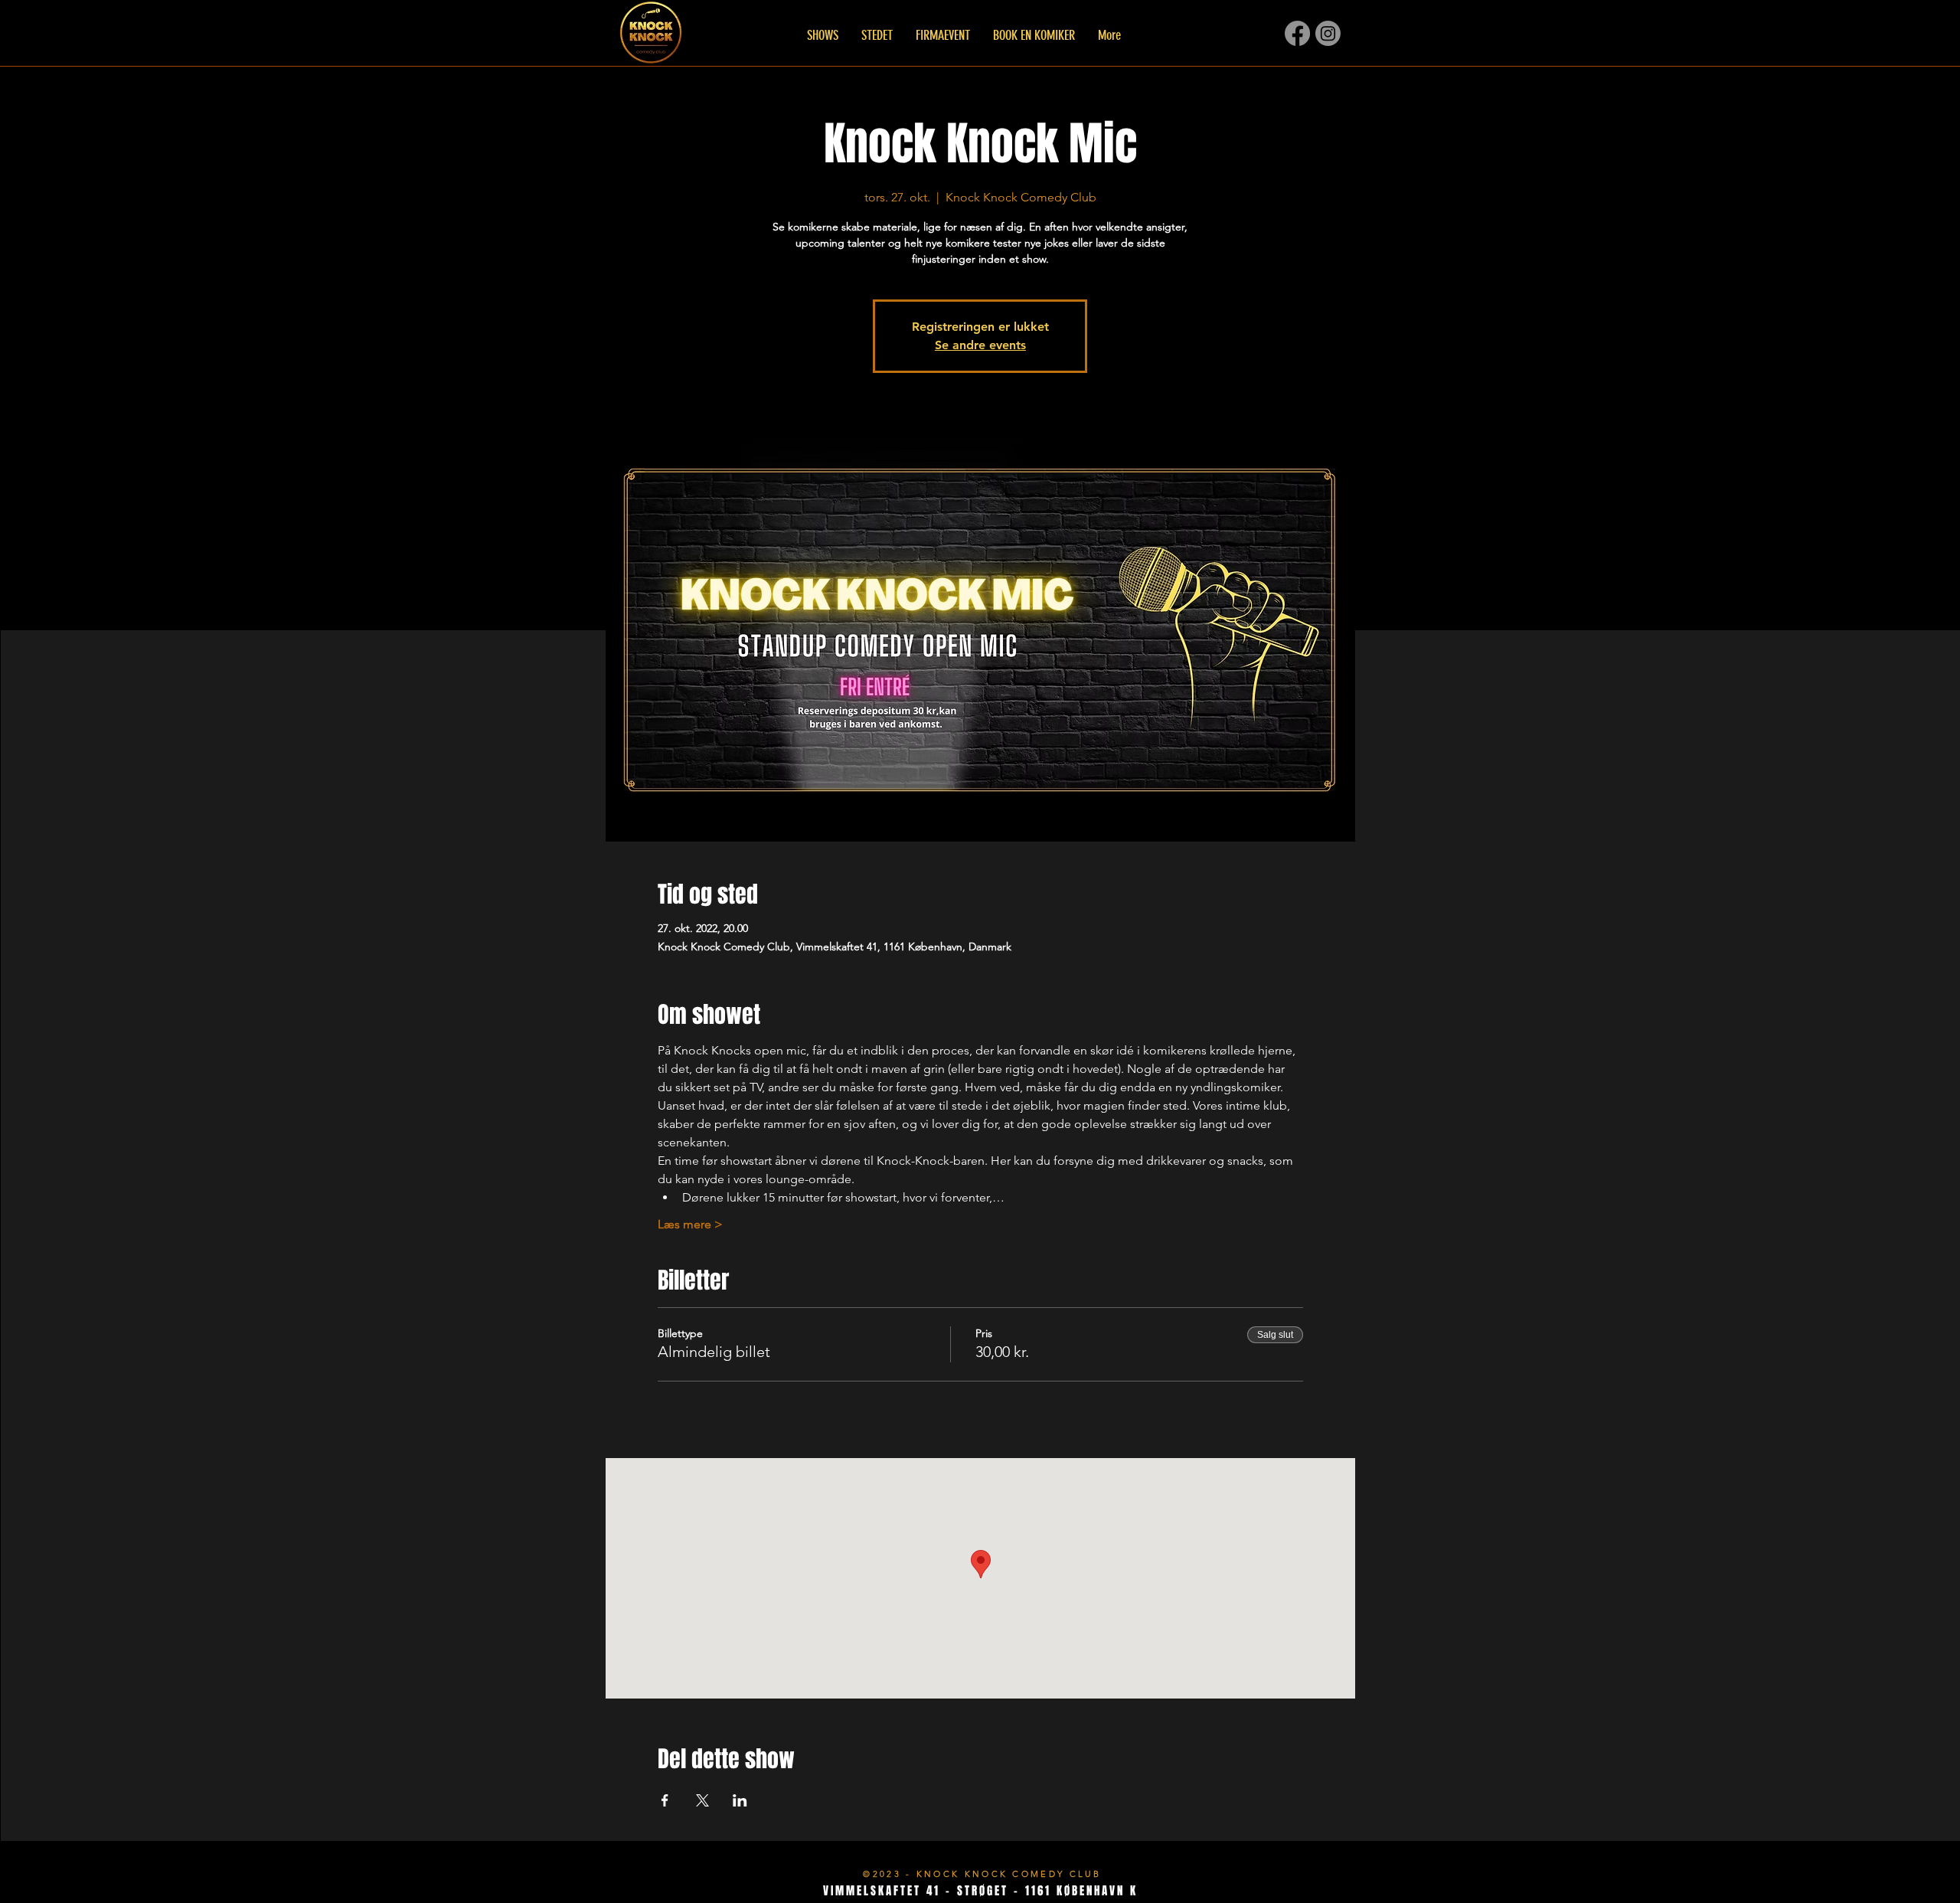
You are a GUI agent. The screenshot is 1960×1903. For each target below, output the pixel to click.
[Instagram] (1328, 33)
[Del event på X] (702, 1800)
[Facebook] (1297, 33)
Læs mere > (690, 1224)
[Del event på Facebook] (665, 1800)
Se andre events (980, 345)
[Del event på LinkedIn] (740, 1800)
